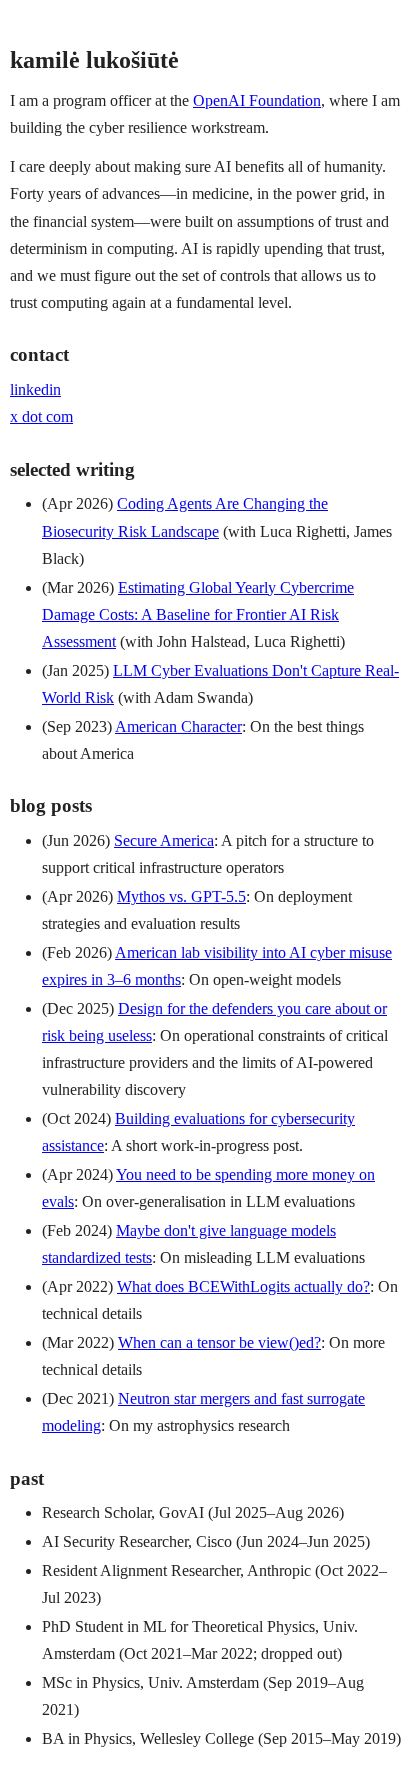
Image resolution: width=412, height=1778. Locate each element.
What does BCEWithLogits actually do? (243, 1286)
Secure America (164, 840)
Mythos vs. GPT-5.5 (181, 896)
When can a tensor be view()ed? (219, 1342)
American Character (178, 726)
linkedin (35, 389)
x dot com (41, 416)
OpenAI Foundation (257, 100)
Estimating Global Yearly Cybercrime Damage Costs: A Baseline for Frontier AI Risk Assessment (198, 614)
